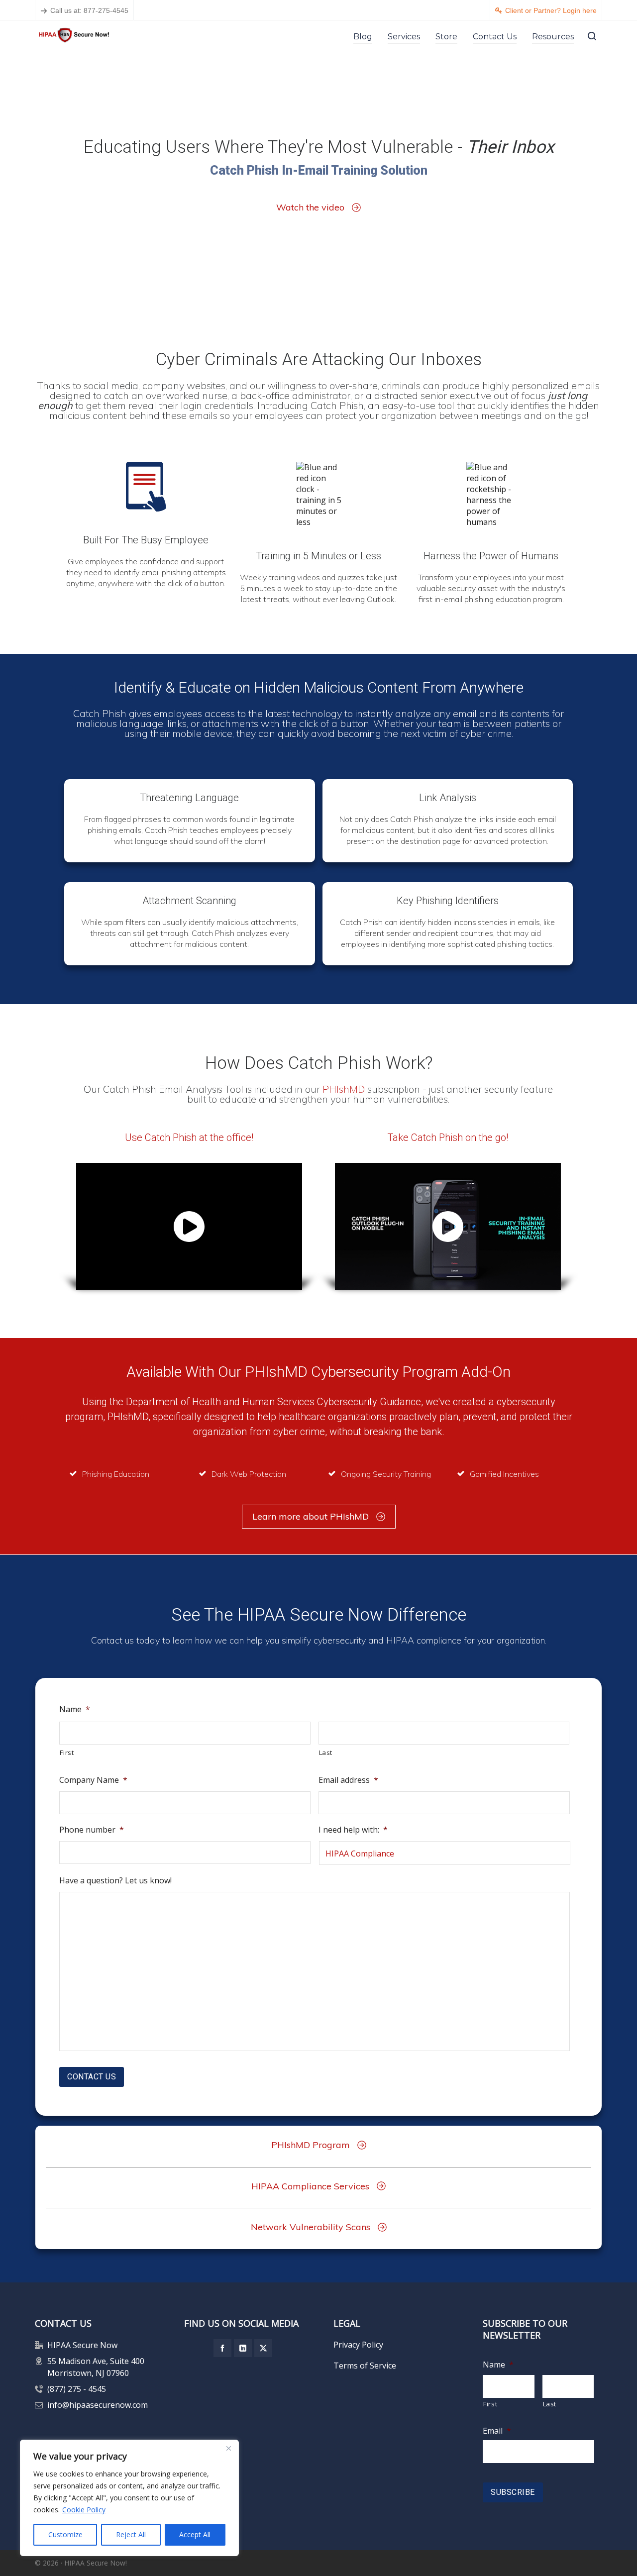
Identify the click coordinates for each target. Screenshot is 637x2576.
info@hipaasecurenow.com (98, 2405)
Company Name (93, 1780)
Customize (65, 2534)
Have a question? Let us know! (115, 1881)
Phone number (92, 1830)
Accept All (195, 2534)
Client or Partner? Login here (551, 10)
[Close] (228, 2448)
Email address (348, 1780)
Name (75, 1709)
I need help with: (353, 1830)
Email (497, 2431)
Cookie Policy (84, 2510)
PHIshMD (345, 1089)
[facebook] (222, 2348)
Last (326, 1752)
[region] (129, 2498)
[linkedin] (243, 2348)
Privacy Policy (358, 2345)
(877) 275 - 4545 (77, 2389)
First (67, 1752)
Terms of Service (365, 2366)
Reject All (131, 2534)
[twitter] (263, 2348)
